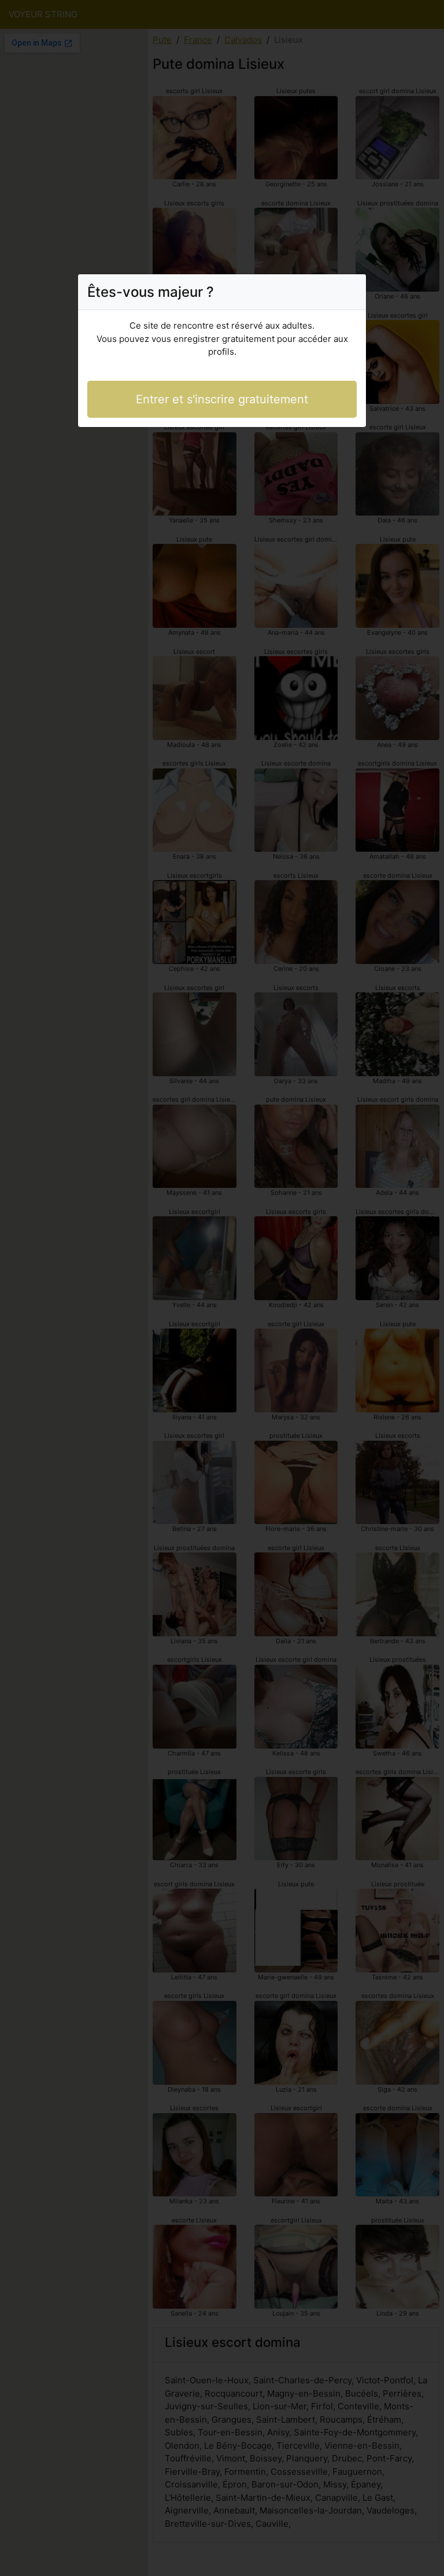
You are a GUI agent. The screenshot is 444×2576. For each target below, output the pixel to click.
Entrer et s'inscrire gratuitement (222, 399)
